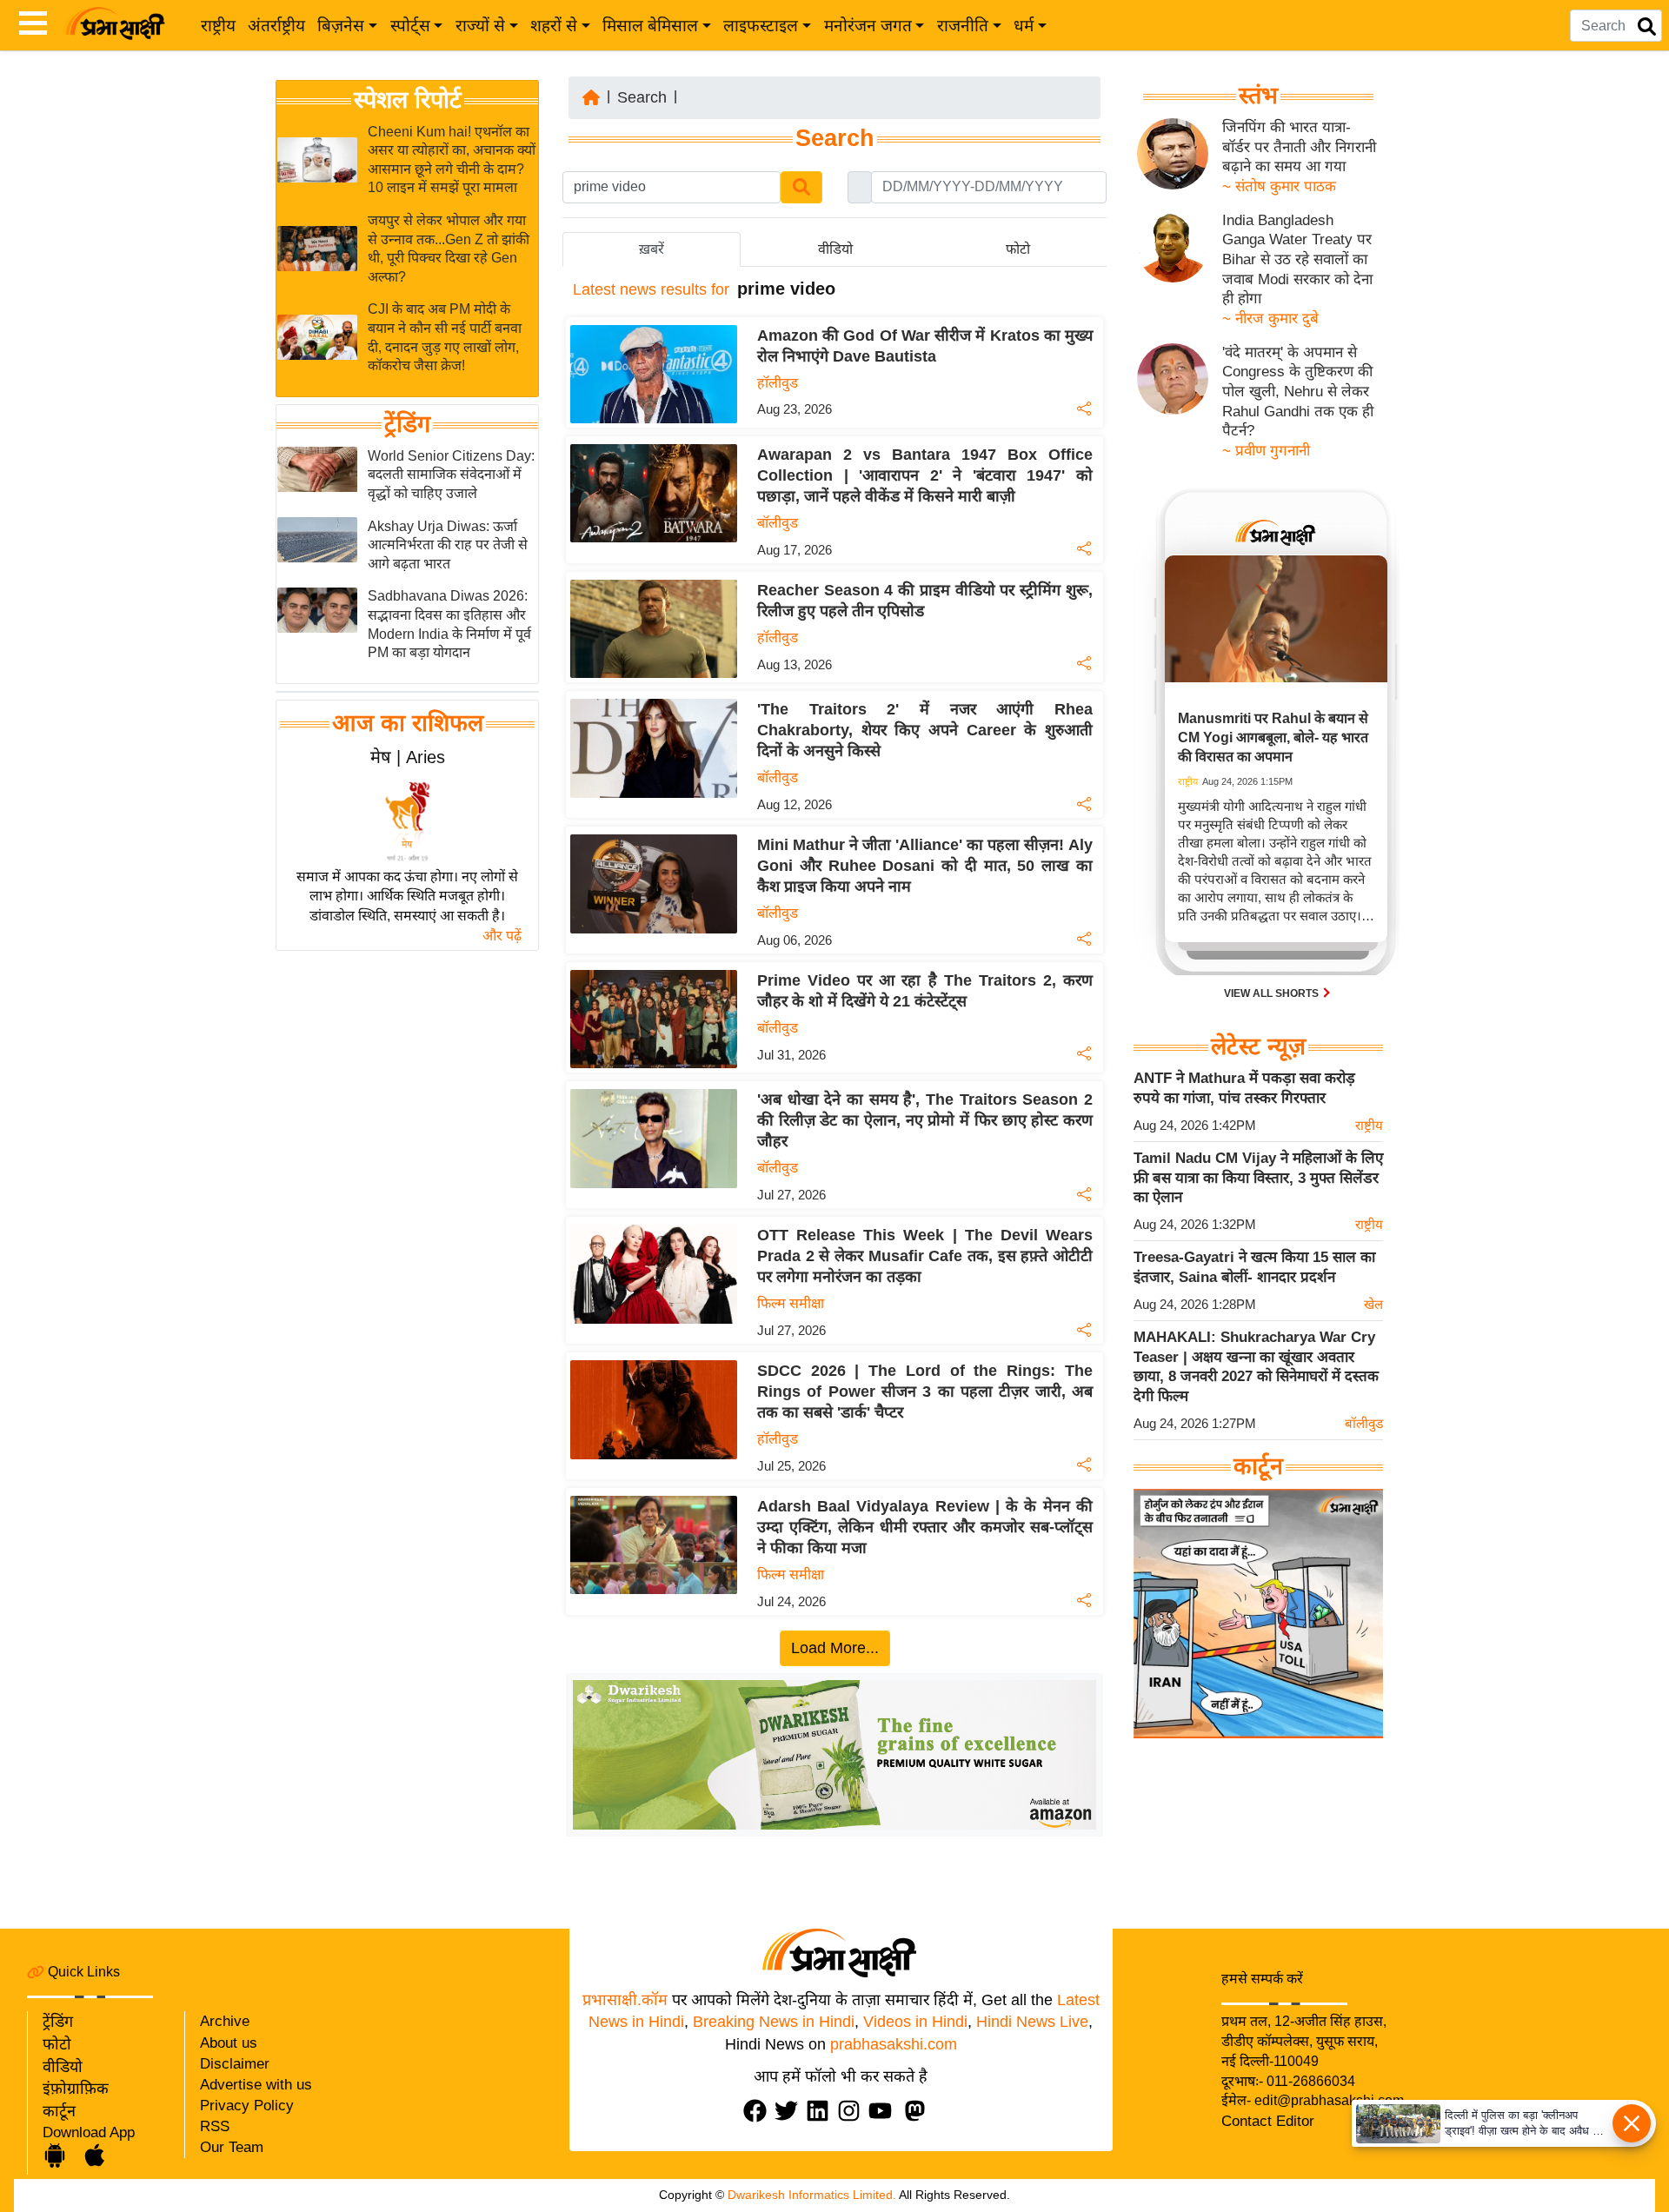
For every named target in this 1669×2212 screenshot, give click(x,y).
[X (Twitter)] (790, 2111)
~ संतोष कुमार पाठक (1279, 186)
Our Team (232, 2147)
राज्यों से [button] (480, 26)
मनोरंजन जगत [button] (868, 26)
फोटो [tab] (1018, 249)
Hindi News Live (1032, 2022)
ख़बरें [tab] (652, 249)
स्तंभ (1258, 96)
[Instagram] (853, 2111)
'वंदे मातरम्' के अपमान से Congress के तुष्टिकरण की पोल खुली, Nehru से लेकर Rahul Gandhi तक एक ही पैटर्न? (1298, 392)
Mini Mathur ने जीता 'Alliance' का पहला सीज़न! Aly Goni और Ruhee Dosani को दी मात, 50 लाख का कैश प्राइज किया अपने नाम (925, 866)
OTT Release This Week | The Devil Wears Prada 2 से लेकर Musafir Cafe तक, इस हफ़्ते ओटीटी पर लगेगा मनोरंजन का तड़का (925, 1256)
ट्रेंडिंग (407, 424)
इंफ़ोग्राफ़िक (76, 2089)
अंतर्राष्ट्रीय (276, 26)
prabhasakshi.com (894, 2044)
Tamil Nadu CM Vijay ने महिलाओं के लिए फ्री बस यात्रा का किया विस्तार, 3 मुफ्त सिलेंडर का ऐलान (1258, 1178)
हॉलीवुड (778, 383)
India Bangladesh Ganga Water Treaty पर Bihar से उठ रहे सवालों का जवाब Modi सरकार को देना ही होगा (1297, 260)
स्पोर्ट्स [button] (410, 26)
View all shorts (1273, 993)
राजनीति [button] (963, 26)
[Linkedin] (821, 2111)
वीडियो (63, 2067)
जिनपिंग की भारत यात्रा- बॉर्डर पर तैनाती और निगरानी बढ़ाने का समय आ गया (1299, 147)
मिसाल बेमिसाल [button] (650, 26)
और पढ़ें (502, 936)
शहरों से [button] (554, 26)
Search (642, 97)
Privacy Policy (247, 2106)
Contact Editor (1268, 2121)
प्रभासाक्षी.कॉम (625, 2000)
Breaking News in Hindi (774, 2022)
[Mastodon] (919, 2111)
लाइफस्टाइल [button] (761, 26)
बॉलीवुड (778, 523)
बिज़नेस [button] (341, 26)
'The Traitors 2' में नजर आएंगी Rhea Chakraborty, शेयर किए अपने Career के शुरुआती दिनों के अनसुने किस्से (925, 730)
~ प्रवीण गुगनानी (1266, 451)
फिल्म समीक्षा (791, 1303)
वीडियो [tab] (835, 249)
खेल (1373, 1304)
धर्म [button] (1024, 26)
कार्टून (59, 2111)
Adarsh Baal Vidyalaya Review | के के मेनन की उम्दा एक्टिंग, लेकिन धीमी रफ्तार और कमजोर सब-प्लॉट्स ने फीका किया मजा (925, 1527)
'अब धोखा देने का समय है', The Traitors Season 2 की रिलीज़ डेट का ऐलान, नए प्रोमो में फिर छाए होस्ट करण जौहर (925, 1120)
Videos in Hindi (915, 2022)
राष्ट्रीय (218, 26)
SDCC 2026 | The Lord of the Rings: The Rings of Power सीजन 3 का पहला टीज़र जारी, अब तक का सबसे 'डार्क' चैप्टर (925, 1392)
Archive (225, 2021)
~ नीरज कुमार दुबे (1270, 319)
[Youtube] (884, 2111)
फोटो (57, 2044)
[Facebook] (759, 2111)
